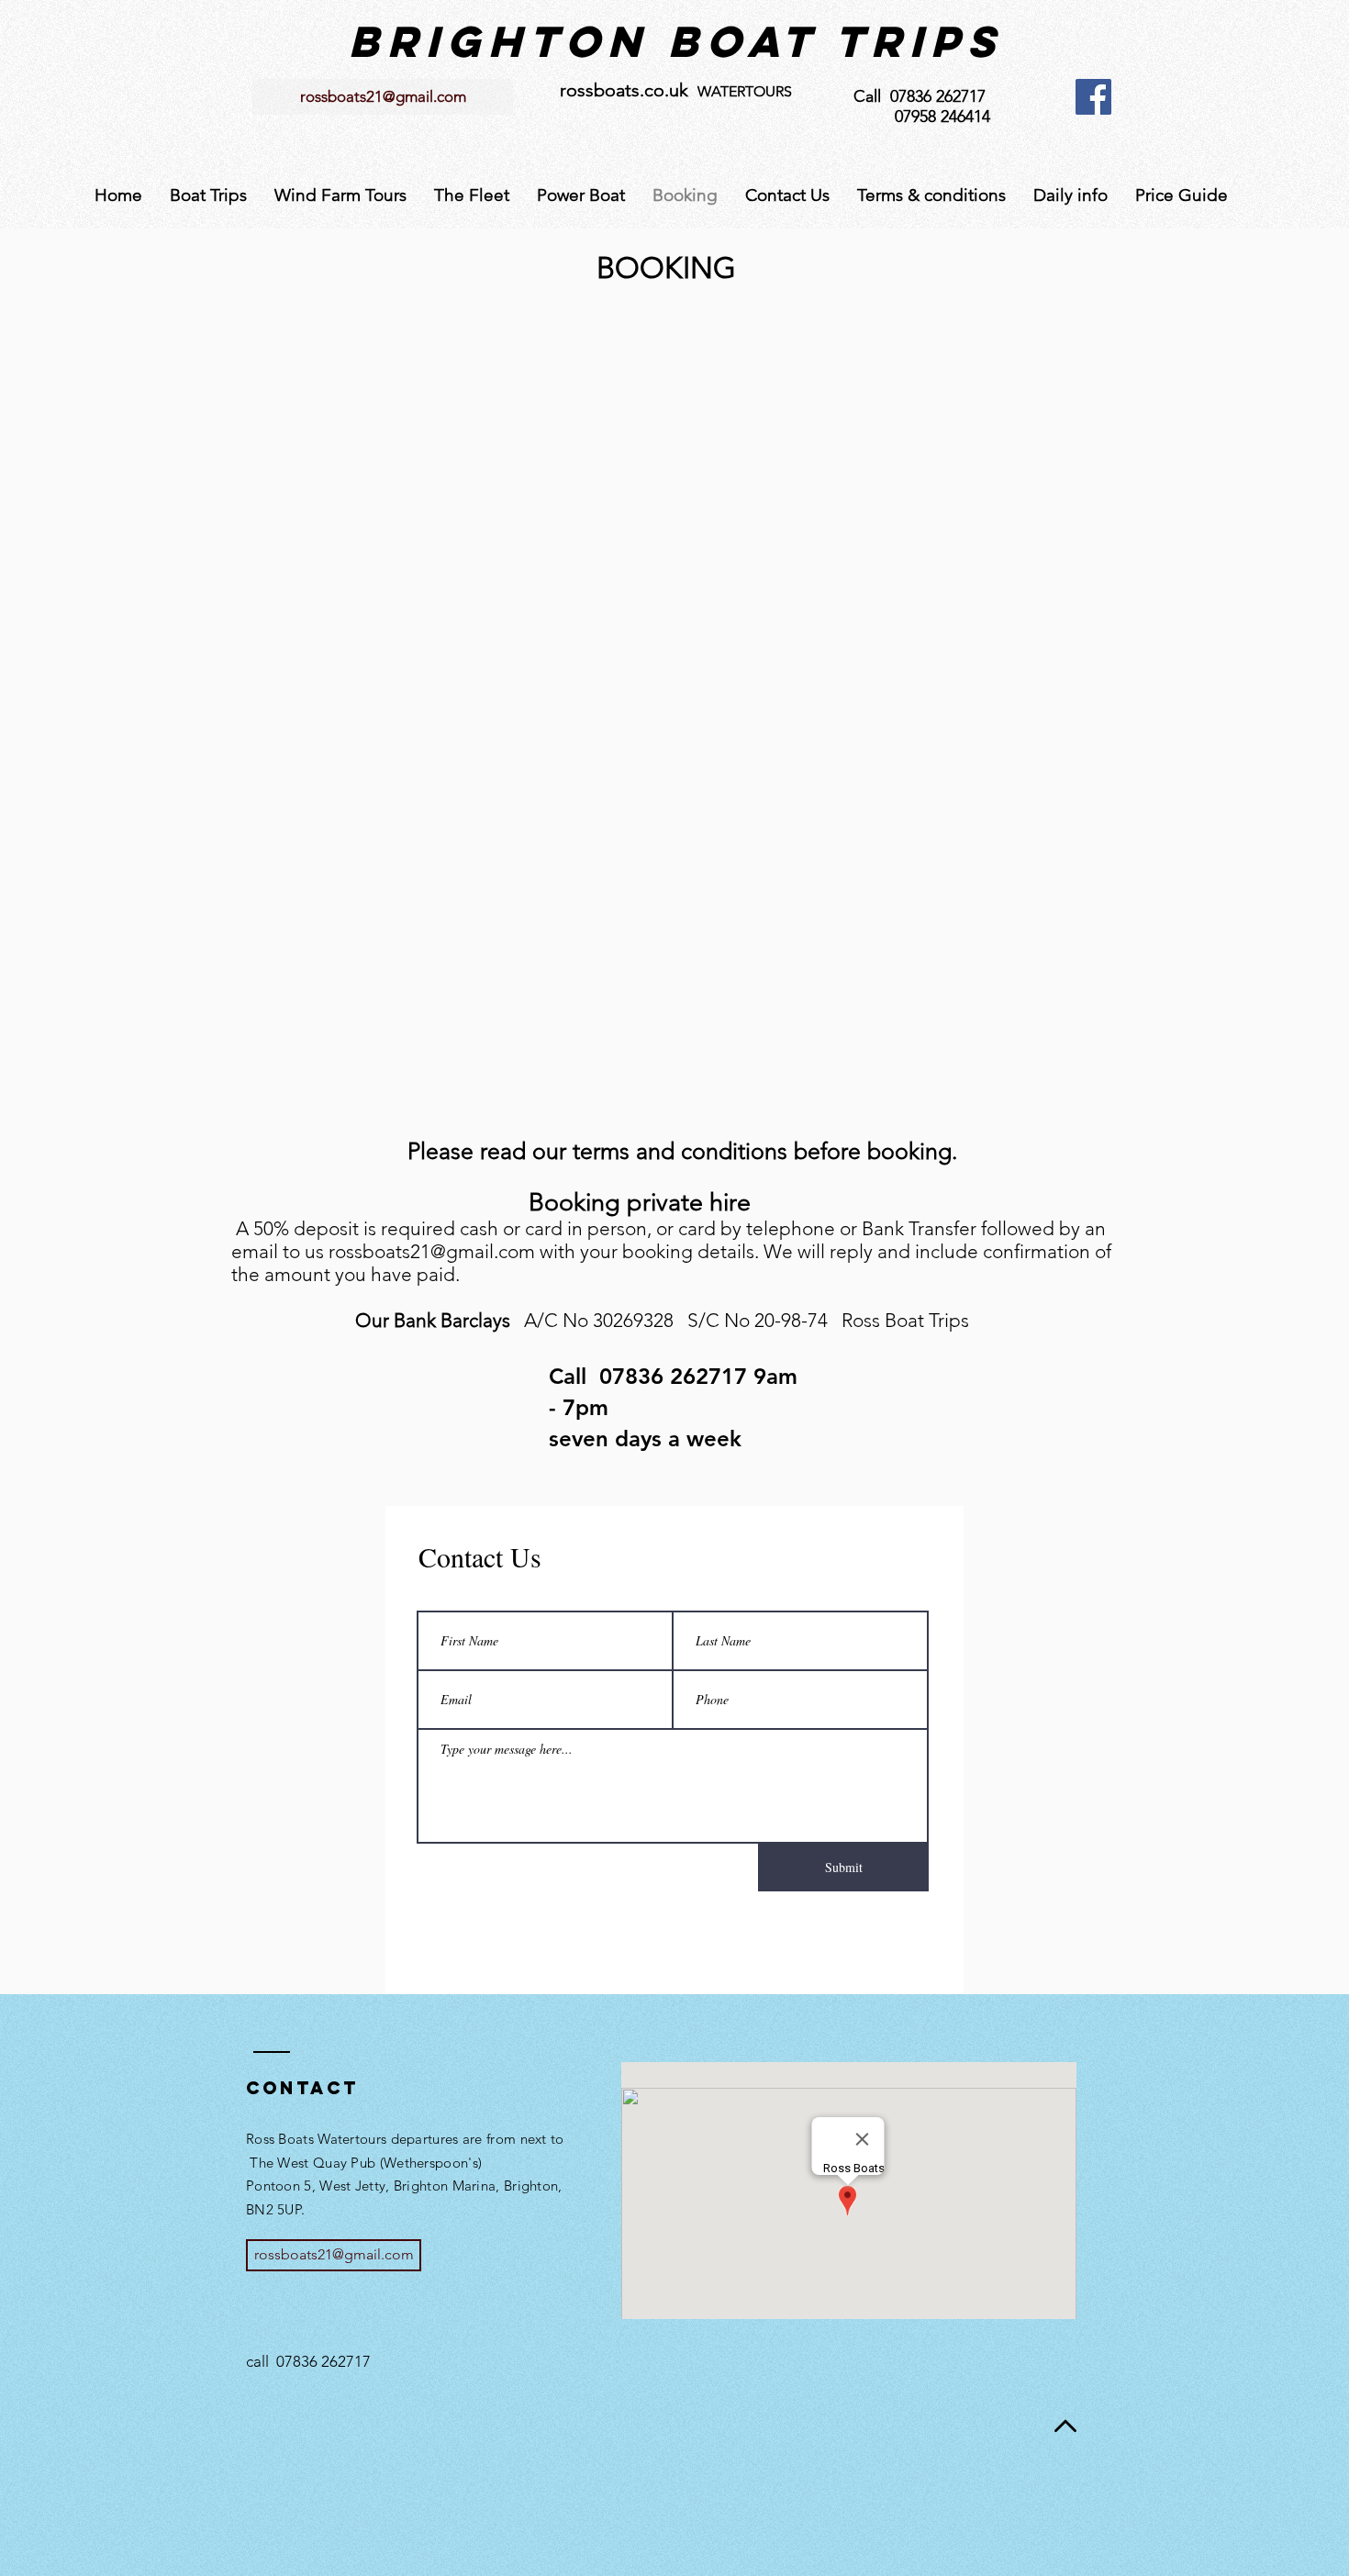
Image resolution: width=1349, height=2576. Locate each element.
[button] (208, 195)
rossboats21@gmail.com (432, 1251)
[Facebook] (1093, 97)
